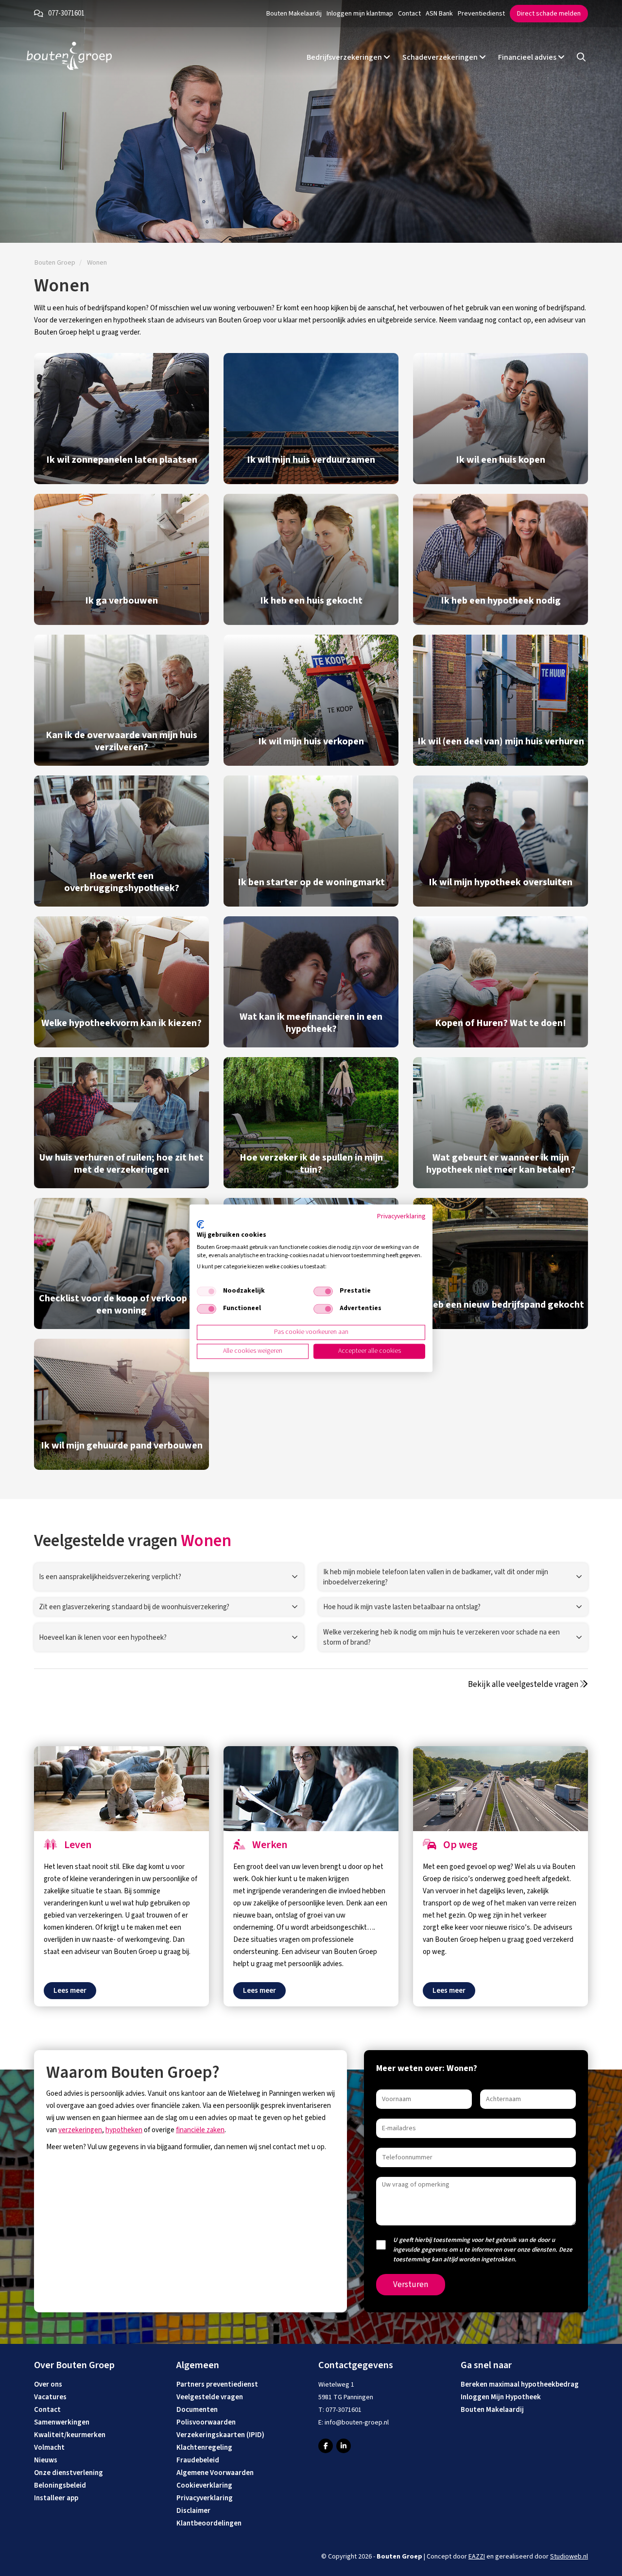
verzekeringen (80, 2130)
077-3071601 (66, 13)
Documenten (197, 2410)
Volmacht (49, 2448)
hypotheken (124, 2130)
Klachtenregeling (204, 2448)
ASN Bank (439, 14)
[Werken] (311, 1789)
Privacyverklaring (205, 2498)
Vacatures (50, 2397)
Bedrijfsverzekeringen (345, 57)
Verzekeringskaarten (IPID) (220, 2435)
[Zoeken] (581, 58)
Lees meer (70, 1991)
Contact (409, 14)
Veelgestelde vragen (210, 2397)
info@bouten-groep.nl (357, 2423)
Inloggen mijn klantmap (360, 14)
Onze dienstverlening (69, 2473)
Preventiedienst (481, 14)
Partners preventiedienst (217, 2384)
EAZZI (477, 2557)
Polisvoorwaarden (206, 2422)
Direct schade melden (549, 14)
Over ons (48, 2384)
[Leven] (121, 1789)
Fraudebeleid (198, 2460)
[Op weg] (501, 1789)
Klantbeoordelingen (209, 2523)
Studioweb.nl (569, 2557)
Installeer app (56, 2498)
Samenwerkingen (62, 2422)
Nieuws (46, 2460)
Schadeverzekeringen (441, 57)
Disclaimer (193, 2511)
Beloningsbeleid (60, 2485)
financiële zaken (200, 2130)
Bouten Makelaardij (294, 14)
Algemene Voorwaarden (215, 2473)
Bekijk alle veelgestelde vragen (524, 1684)
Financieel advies (528, 57)
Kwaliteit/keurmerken (70, 2435)
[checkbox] (207, 1292)
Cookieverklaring (204, 2485)
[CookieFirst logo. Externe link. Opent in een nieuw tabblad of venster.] (200, 1225)
